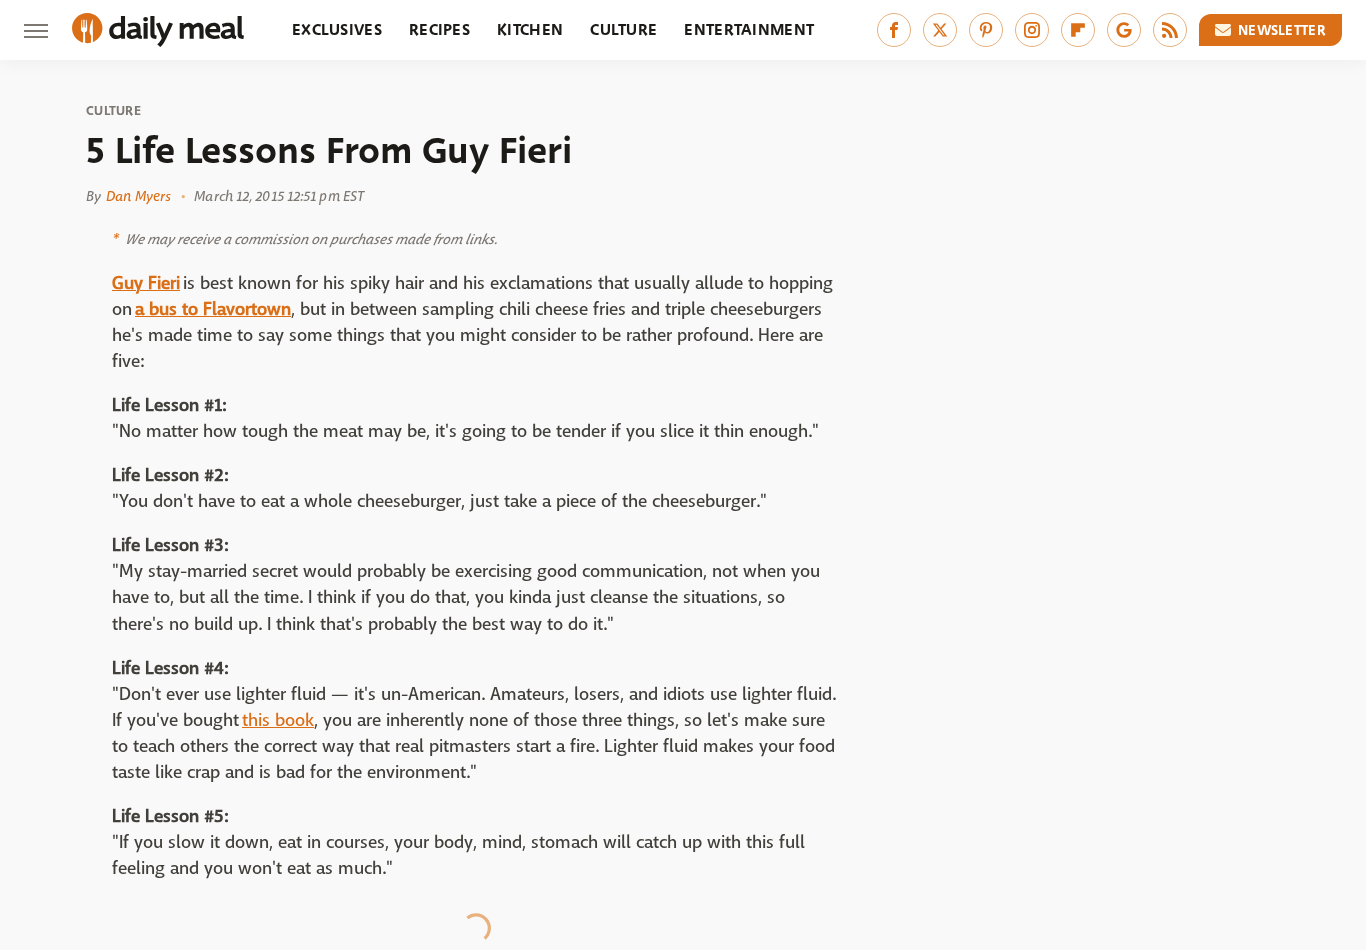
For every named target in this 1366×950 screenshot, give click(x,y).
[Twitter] (940, 30)
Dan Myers (138, 196)
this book (278, 720)
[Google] (1124, 30)
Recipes (439, 29)
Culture (623, 29)
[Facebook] (894, 30)
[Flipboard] (1078, 30)
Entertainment (749, 29)
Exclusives (337, 29)
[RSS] (1170, 30)
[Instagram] (1032, 30)
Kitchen (530, 29)
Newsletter (1282, 30)
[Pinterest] (986, 30)
